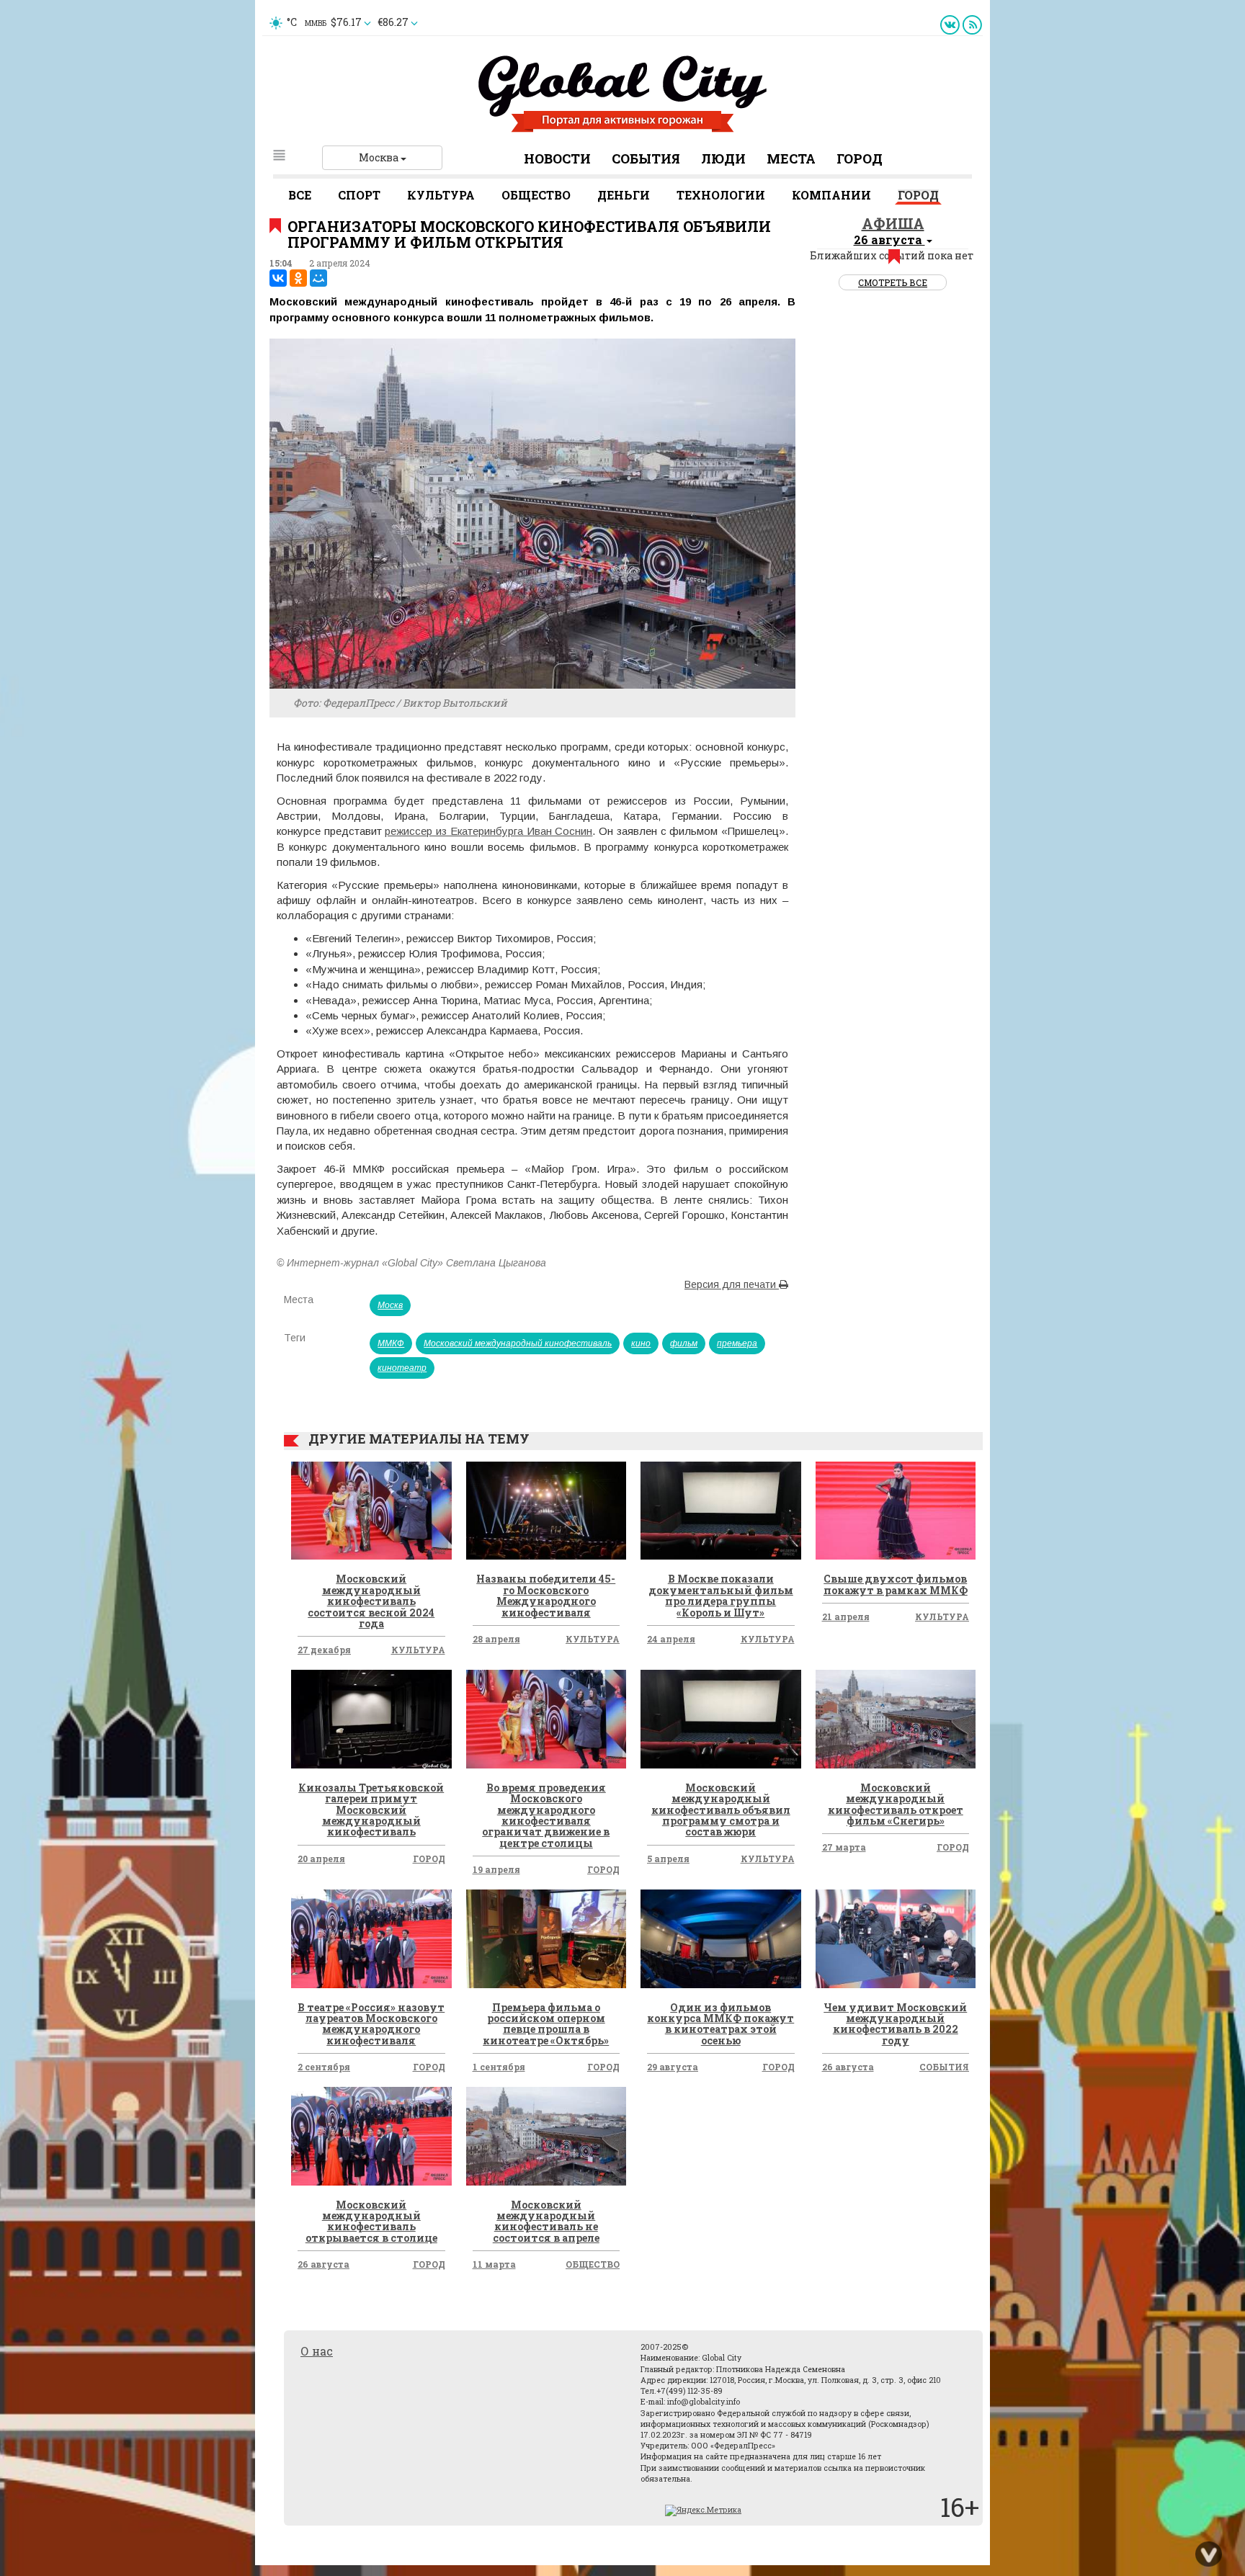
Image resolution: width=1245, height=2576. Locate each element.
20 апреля (321, 1859)
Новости (557, 158)
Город (860, 158)
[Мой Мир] (318, 278)
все (300, 195)
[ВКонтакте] (278, 278)
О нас (317, 2351)
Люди (723, 158)
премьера (737, 1343)
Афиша (893, 223)
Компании (831, 195)
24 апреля (671, 1639)
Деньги (624, 195)
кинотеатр (402, 1368)
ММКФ (391, 1343)
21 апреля (846, 1616)
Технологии (721, 195)
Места (791, 158)
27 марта (844, 1847)
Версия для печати (732, 1284)
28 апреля (496, 1639)
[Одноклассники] (298, 278)
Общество (536, 195)
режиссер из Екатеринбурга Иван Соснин (488, 831)
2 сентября (324, 2067)
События (646, 158)
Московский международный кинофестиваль (518, 1343)
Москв (390, 1305)
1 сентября (499, 2067)
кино (641, 1343)
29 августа (673, 2067)
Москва (380, 157)
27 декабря (324, 1650)
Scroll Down (1209, 2554)
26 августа (848, 2067)
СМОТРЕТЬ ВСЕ (893, 282)
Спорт (359, 195)
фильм (684, 1343)
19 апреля (496, 1869)
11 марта (494, 2264)
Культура (441, 195)
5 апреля (668, 1859)
